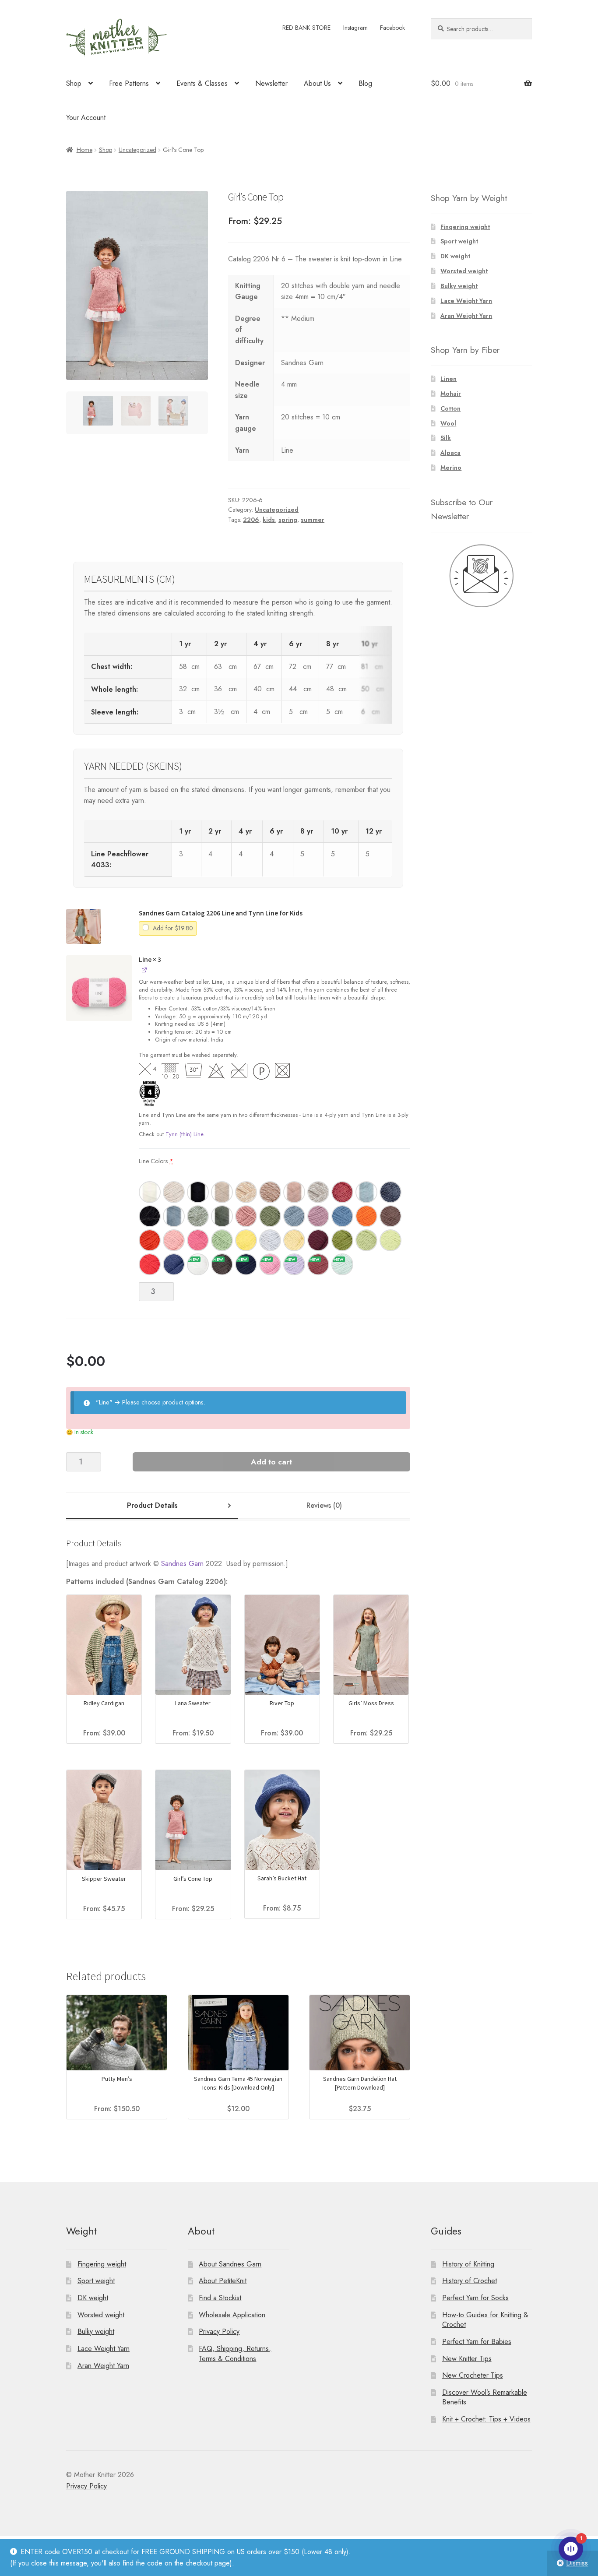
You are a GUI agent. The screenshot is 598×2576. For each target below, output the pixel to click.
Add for (172, 928)
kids (269, 520)
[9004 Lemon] (246, 1240)
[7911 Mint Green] (342, 1264)
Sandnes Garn (182, 1564)
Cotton (450, 408)
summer (313, 520)
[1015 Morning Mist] (174, 1192)
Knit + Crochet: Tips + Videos (486, 2419)
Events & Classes (202, 83)
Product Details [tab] (152, 1505)
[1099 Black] (198, 1192)
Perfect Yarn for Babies (477, 2342)
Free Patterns (129, 83)
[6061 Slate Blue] (390, 1192)
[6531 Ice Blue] (174, 1216)
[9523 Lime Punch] (366, 1240)
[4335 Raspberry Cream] (342, 1192)
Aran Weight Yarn (466, 316)
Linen (448, 379)
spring (288, 520)
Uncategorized (137, 150)
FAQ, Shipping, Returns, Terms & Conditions (235, 2354)
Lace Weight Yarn (466, 301)
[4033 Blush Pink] (246, 1216)
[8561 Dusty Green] (222, 1216)
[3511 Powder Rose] (294, 1192)
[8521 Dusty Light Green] (198, 1216)
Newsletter (271, 83)
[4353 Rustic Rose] (318, 1264)
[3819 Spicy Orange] (150, 1240)
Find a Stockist (220, 2298)
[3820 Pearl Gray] (318, 1192)
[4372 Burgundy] (318, 1240)
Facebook (392, 28)
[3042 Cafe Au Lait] (270, 1192)
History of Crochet (470, 2281)
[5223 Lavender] (294, 1264)
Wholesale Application (232, 2315)
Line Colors (156, 1161)
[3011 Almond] (246, 1192)
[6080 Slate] (150, 1216)
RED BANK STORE (306, 28)
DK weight (455, 256)
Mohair (451, 394)
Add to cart (271, 1462)
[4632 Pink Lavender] (318, 1216)
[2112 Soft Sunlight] (294, 1240)
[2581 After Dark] (222, 1264)
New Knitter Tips (467, 2359)
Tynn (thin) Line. (185, 1134)
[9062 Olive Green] (270, 1216)
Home (84, 150)
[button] (84, 926)
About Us (317, 83)
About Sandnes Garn (230, 2264)
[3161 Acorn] (390, 1216)
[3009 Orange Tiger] (366, 1216)
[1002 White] (150, 1192)
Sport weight (459, 241)
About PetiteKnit (223, 2281)
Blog (365, 83)
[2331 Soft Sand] (222, 1192)
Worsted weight (464, 271)
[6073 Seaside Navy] (246, 1264)
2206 (251, 520)
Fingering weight (465, 227)
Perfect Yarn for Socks (475, 2298)
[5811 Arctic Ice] (270, 1240)
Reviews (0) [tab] (324, 1505)
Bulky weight (459, 286)
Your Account (86, 118)
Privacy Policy (219, 2332)
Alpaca (450, 453)
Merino (451, 468)
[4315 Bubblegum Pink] (198, 1240)
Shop (74, 83)
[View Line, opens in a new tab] (145, 970)
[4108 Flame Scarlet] (150, 1264)
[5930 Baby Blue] (366, 1192)
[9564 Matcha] (342, 1240)
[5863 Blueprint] (174, 1264)
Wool (448, 423)
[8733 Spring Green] (222, 1240)
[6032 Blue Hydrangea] (294, 1216)
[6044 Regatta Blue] (342, 1216)
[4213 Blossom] (174, 1240)
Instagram (355, 28)
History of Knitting (468, 2264)
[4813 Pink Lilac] (270, 1264)
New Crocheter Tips (473, 2375)
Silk (446, 438)
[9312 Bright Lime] (390, 1240)
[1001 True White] (198, 1264)
